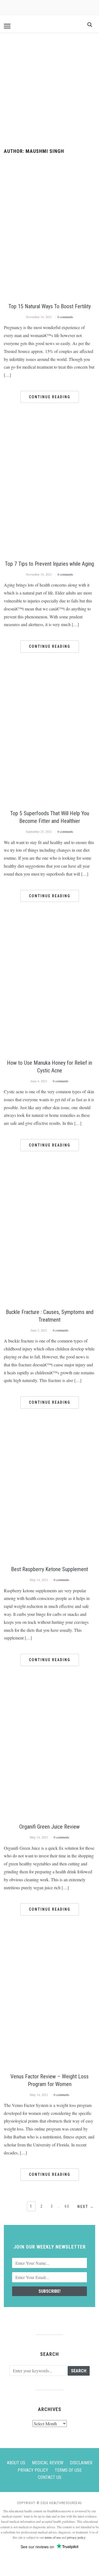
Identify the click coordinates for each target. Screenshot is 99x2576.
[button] (7, 26)
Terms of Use (68, 2470)
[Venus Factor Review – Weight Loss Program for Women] (49, 1935)
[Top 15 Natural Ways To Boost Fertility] (49, 165)
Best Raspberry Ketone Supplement (50, 1569)
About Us (16, 2463)
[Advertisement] (50, 91)
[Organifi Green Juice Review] (49, 1686)
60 (67, 2206)
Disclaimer (81, 2463)
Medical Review (48, 2463)
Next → (86, 2207)
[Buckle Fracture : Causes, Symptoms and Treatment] (49, 1171)
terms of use (53, 2537)
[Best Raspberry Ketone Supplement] (49, 1429)
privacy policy (76, 2537)
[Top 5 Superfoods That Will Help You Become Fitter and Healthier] (49, 673)
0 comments (65, 317)
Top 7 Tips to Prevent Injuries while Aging (50, 564)
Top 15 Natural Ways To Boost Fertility (50, 306)
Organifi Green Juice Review (50, 1827)
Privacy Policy (33, 2470)
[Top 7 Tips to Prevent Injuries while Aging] (49, 423)
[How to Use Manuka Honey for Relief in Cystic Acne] (49, 922)
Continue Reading (50, 397)
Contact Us (50, 2477)
